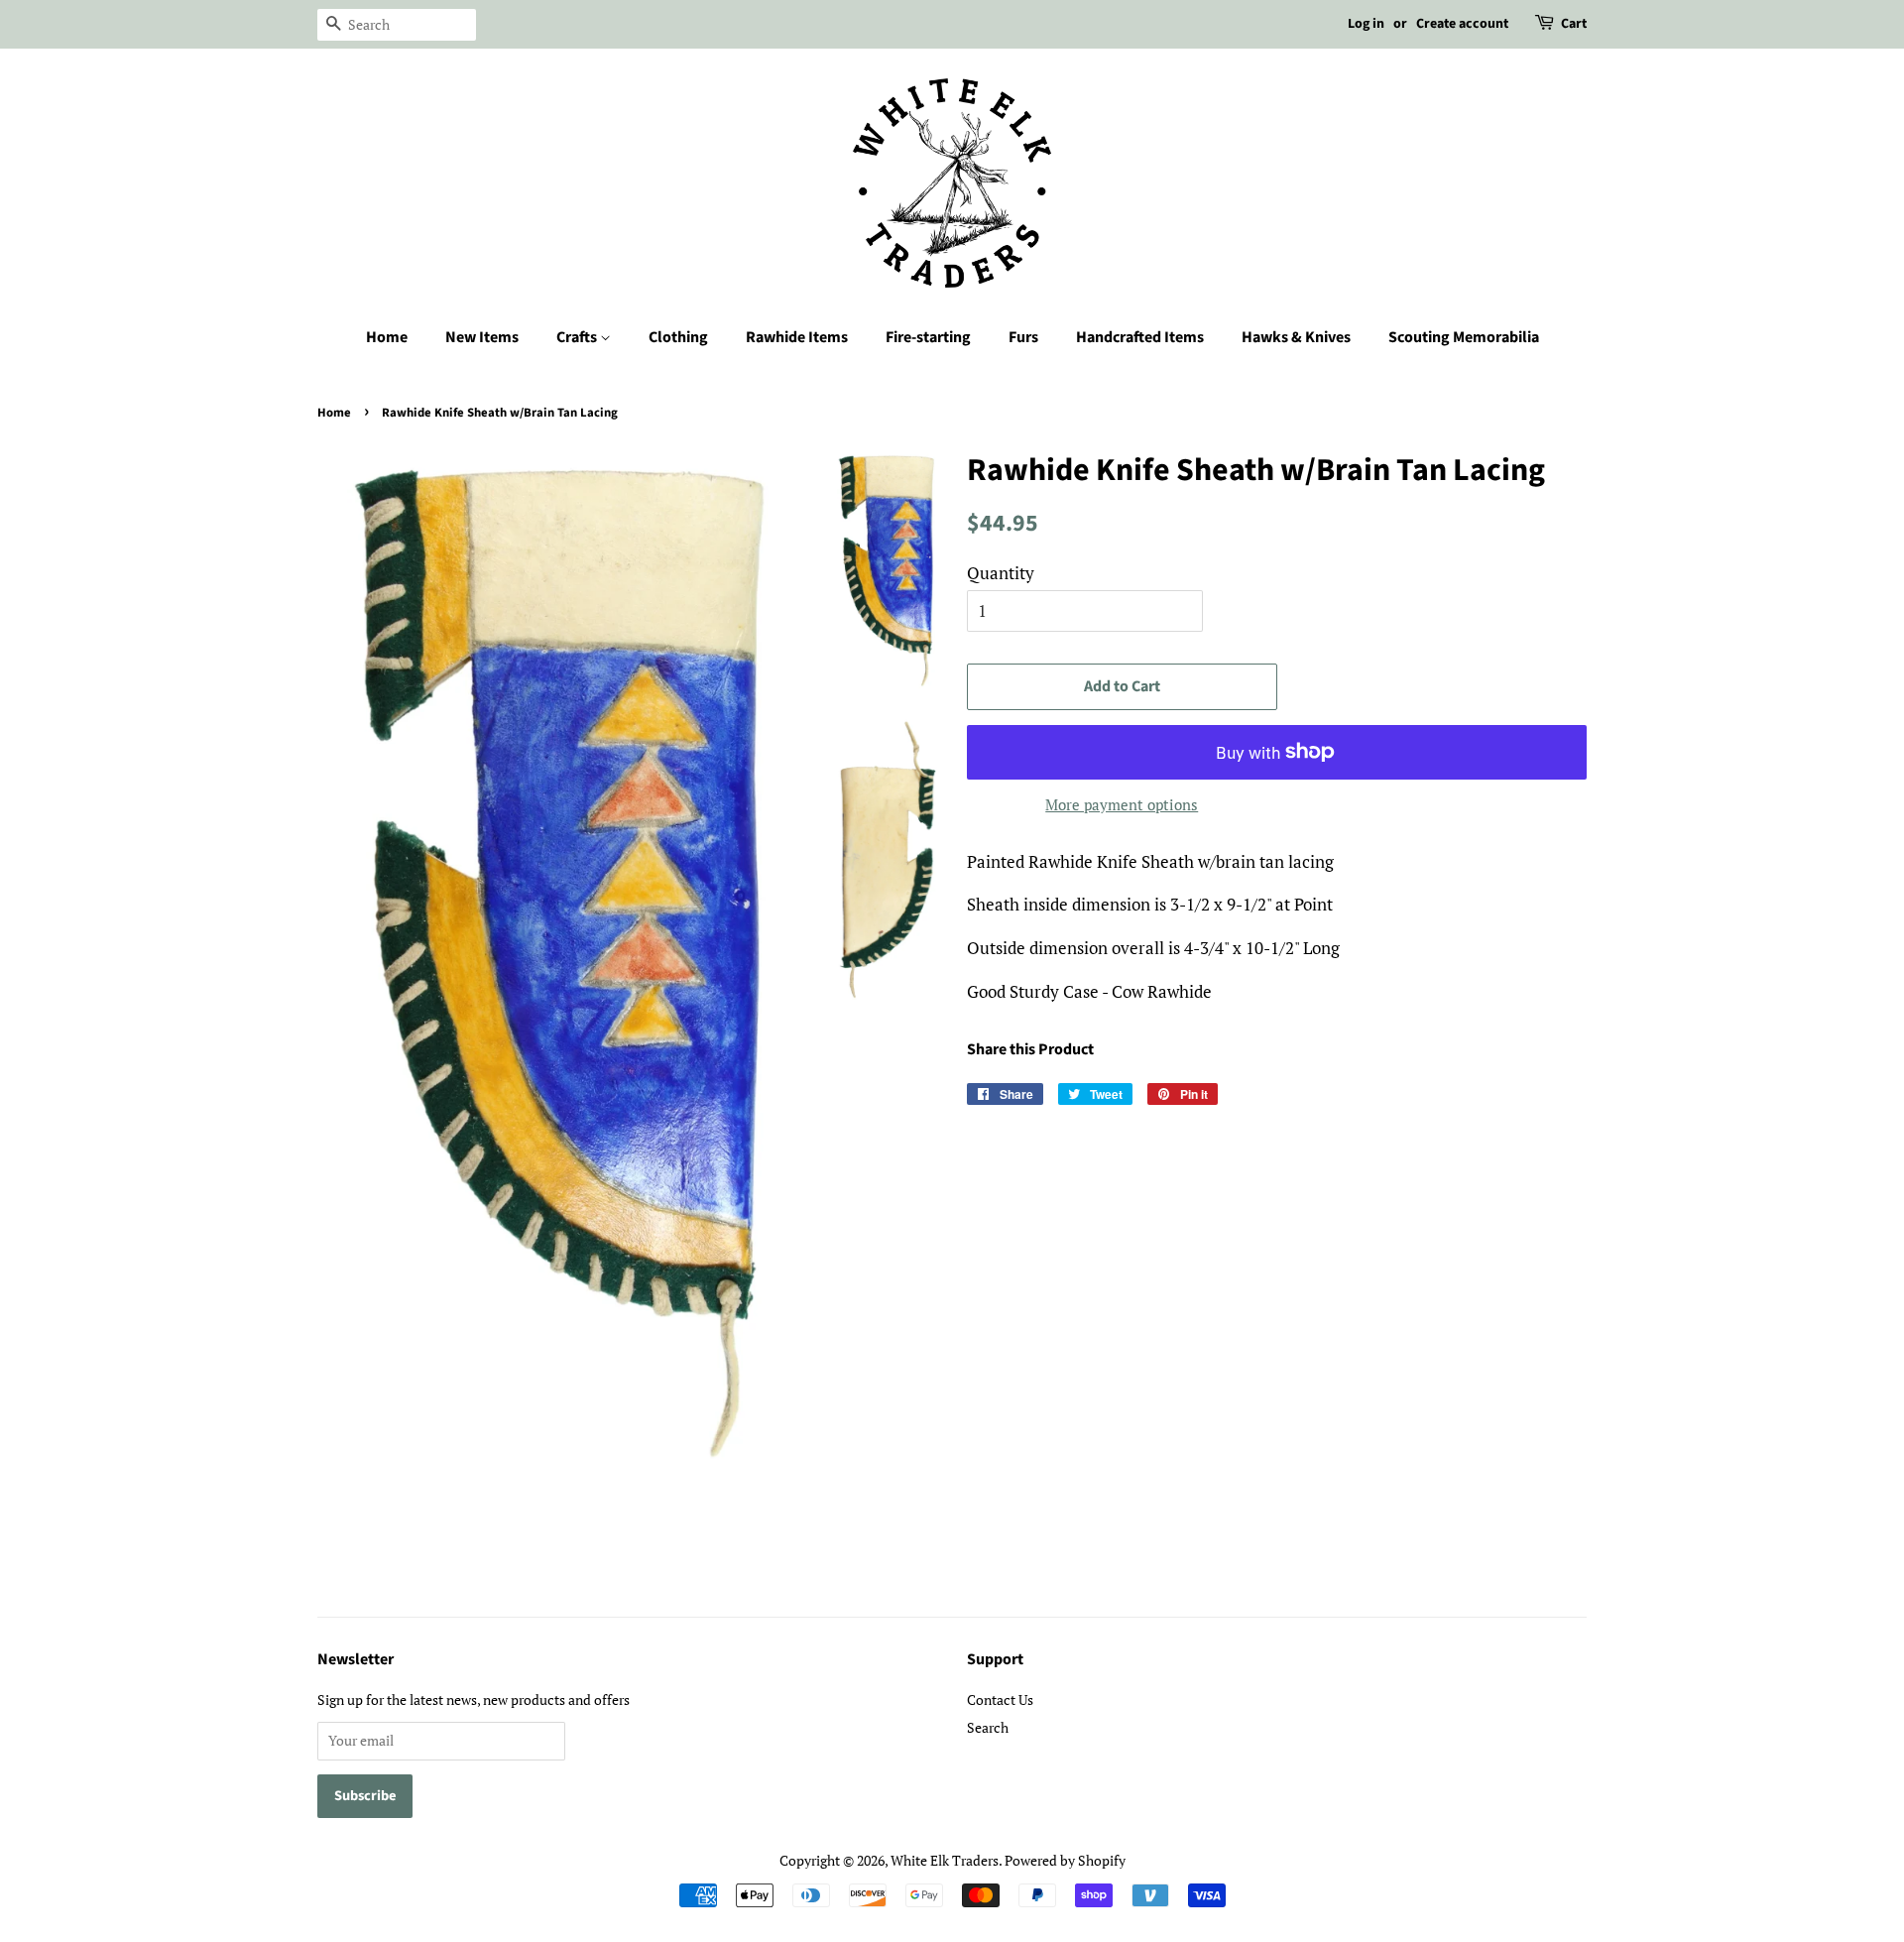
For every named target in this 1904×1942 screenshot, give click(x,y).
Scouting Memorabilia (1464, 337)
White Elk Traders (945, 1860)
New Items (482, 337)
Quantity (1001, 573)
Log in (1366, 24)
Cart (1574, 24)
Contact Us (1000, 1699)
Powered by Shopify (1065, 1860)
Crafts (578, 337)
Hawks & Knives (1296, 337)
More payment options (1122, 804)
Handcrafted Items (1140, 337)
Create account (1462, 24)
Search (988, 1727)
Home (387, 337)
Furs (1023, 337)
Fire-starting (928, 337)
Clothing (678, 337)
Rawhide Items (797, 337)
